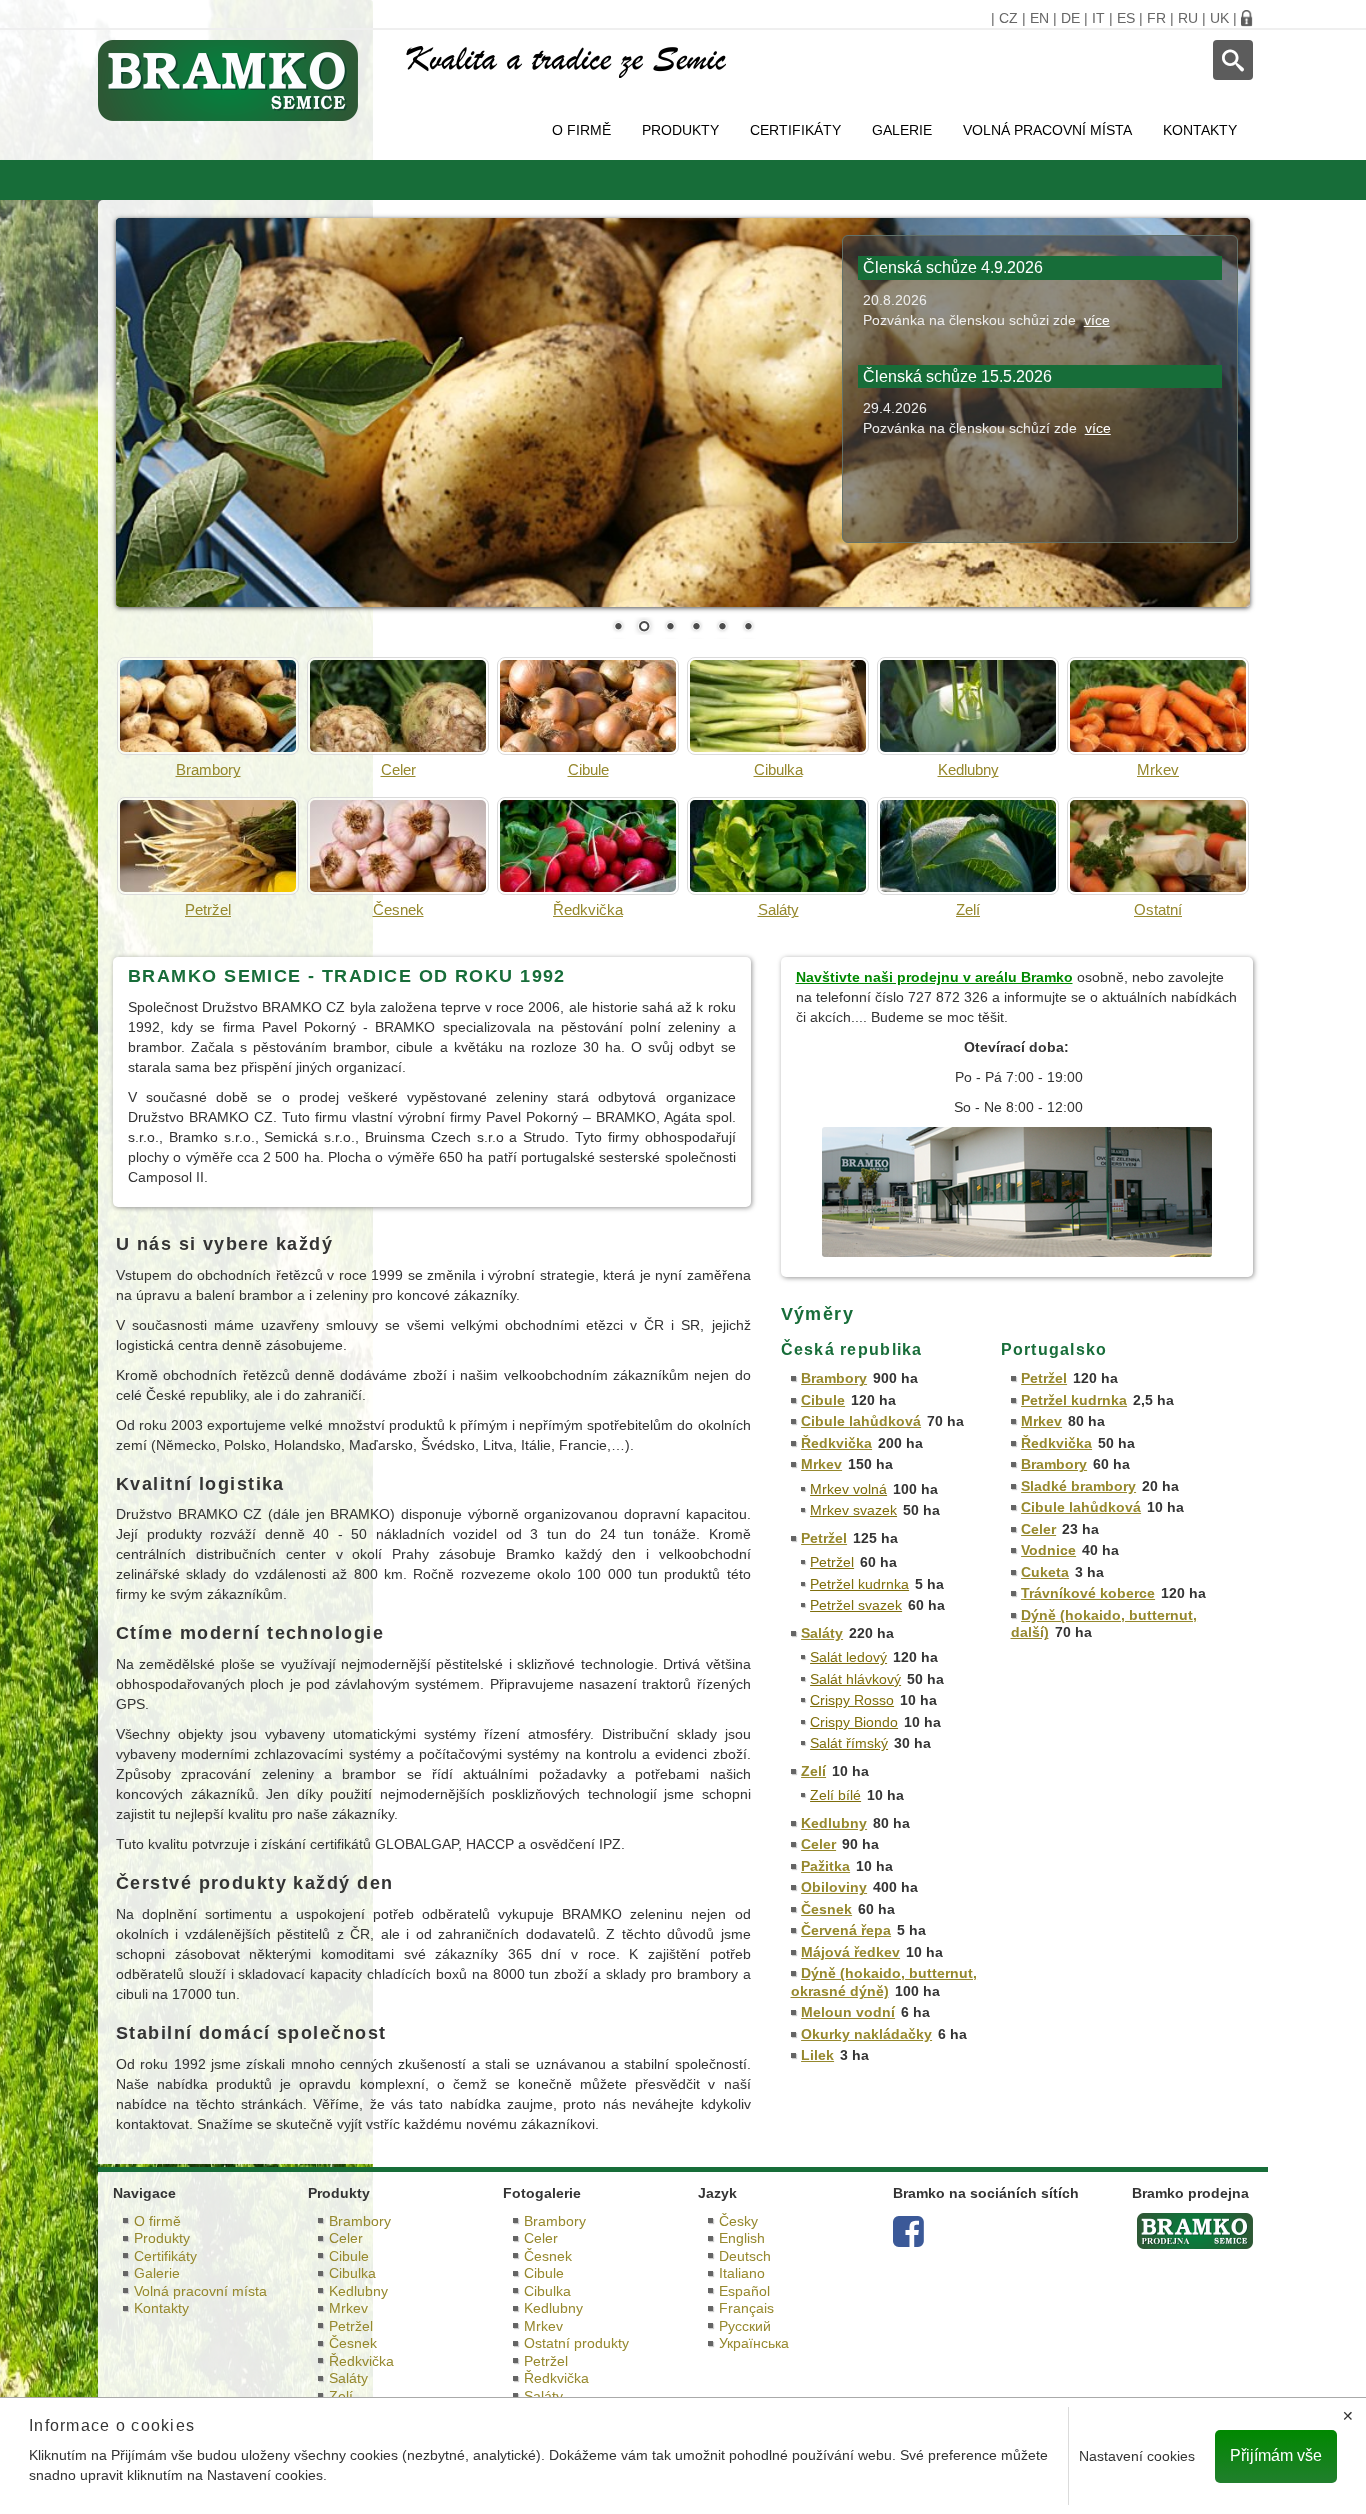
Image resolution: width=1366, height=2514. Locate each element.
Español (744, 2291)
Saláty (778, 909)
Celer (398, 769)
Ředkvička (588, 909)
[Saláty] (778, 846)
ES (1126, 18)
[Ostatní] (1158, 846)
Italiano (742, 2273)
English (742, 2238)
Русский (745, 2326)
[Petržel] (208, 846)
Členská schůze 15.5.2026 (957, 376)
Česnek (398, 909)
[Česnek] (398, 846)
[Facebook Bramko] (908, 2239)
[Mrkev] (1158, 706)
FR (1156, 18)
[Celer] (398, 706)
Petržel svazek (856, 1605)
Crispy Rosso (852, 1700)
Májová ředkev (850, 1952)
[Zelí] (968, 846)
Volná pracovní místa (1047, 130)
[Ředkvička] (588, 846)
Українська (754, 2343)
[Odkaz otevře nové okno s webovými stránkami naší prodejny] (1017, 1191)
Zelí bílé (835, 1795)
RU (1188, 18)
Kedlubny (968, 769)
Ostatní (1158, 909)
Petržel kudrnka (859, 1584)
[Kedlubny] (968, 706)
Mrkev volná (848, 1489)
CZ (1008, 18)
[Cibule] (588, 706)
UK (1219, 18)
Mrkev (1158, 769)
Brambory (208, 769)
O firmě (581, 130)
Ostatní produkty (576, 2343)
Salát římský (849, 1743)
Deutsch (745, 2256)
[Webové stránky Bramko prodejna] (1195, 2230)
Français (746, 2308)
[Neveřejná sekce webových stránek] (1247, 18)
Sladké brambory (1078, 1486)
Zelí (968, 909)
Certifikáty (795, 130)
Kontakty (1200, 130)
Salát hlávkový (855, 1679)
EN (1039, 18)
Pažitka (825, 1866)
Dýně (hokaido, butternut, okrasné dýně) (884, 1982)
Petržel (208, 909)
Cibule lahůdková (861, 1421)
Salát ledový (848, 1657)
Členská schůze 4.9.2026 (953, 267)
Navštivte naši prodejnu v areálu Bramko (934, 977)
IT (1098, 18)
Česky (738, 2221)
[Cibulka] (778, 706)
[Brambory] (208, 706)
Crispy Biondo (854, 1722)
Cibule (588, 769)
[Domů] (237, 80)
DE (1070, 18)
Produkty (680, 130)
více (1097, 320)
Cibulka (778, 769)
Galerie (902, 130)
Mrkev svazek (853, 1510)
